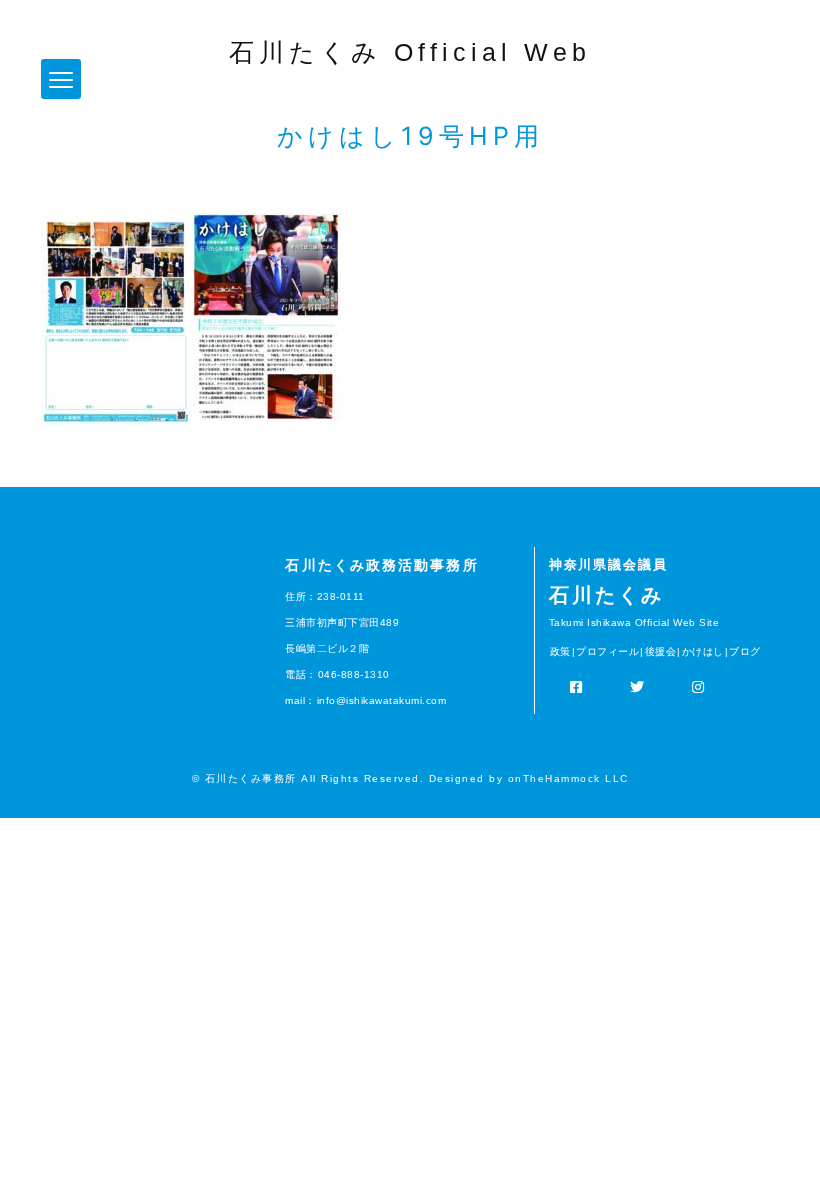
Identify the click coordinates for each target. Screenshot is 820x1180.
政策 (560, 651)
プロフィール (607, 651)
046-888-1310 (354, 674)
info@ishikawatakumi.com (382, 700)
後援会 (661, 651)
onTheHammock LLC (568, 778)
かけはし (703, 651)
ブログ (745, 651)
